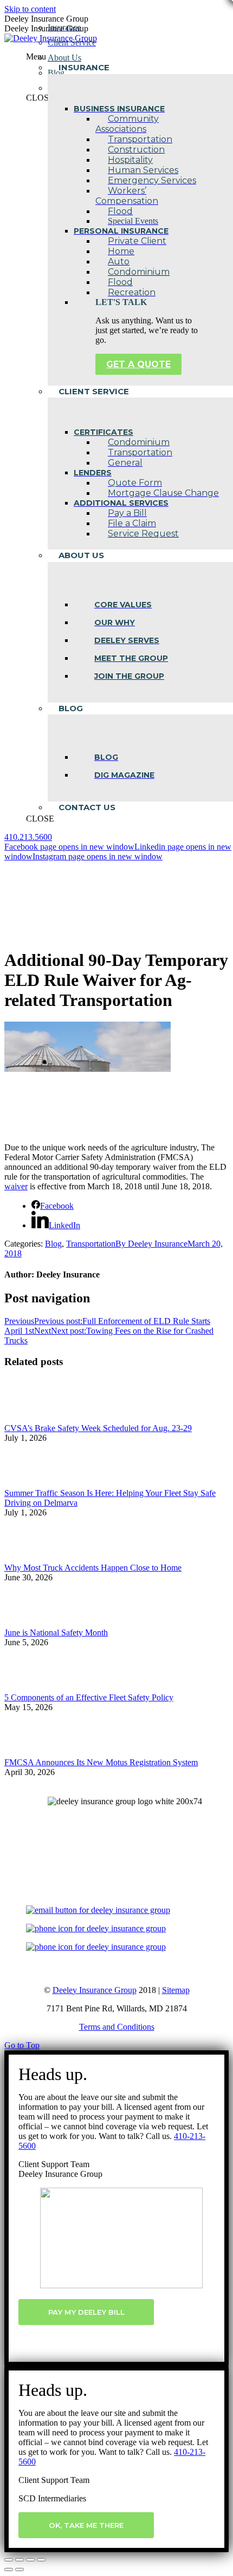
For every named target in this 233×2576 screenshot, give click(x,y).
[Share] (20, 2560)
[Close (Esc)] (9, 2560)
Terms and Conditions (117, 2027)
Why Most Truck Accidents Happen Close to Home (93, 1568)
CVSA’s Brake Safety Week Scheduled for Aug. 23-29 (98, 1428)
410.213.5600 (28, 837)
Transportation (91, 1244)
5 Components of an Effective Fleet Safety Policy (89, 1697)
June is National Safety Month (56, 1633)
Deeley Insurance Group (95, 1990)
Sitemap (176, 1990)
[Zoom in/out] (41, 2560)
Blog (53, 1244)
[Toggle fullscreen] (30, 2560)
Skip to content (30, 9)
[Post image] (34, 1418)
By (151, 1244)
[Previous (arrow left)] (9, 2570)
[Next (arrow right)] (20, 2570)
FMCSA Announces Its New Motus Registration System (101, 1762)
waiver (16, 1186)
